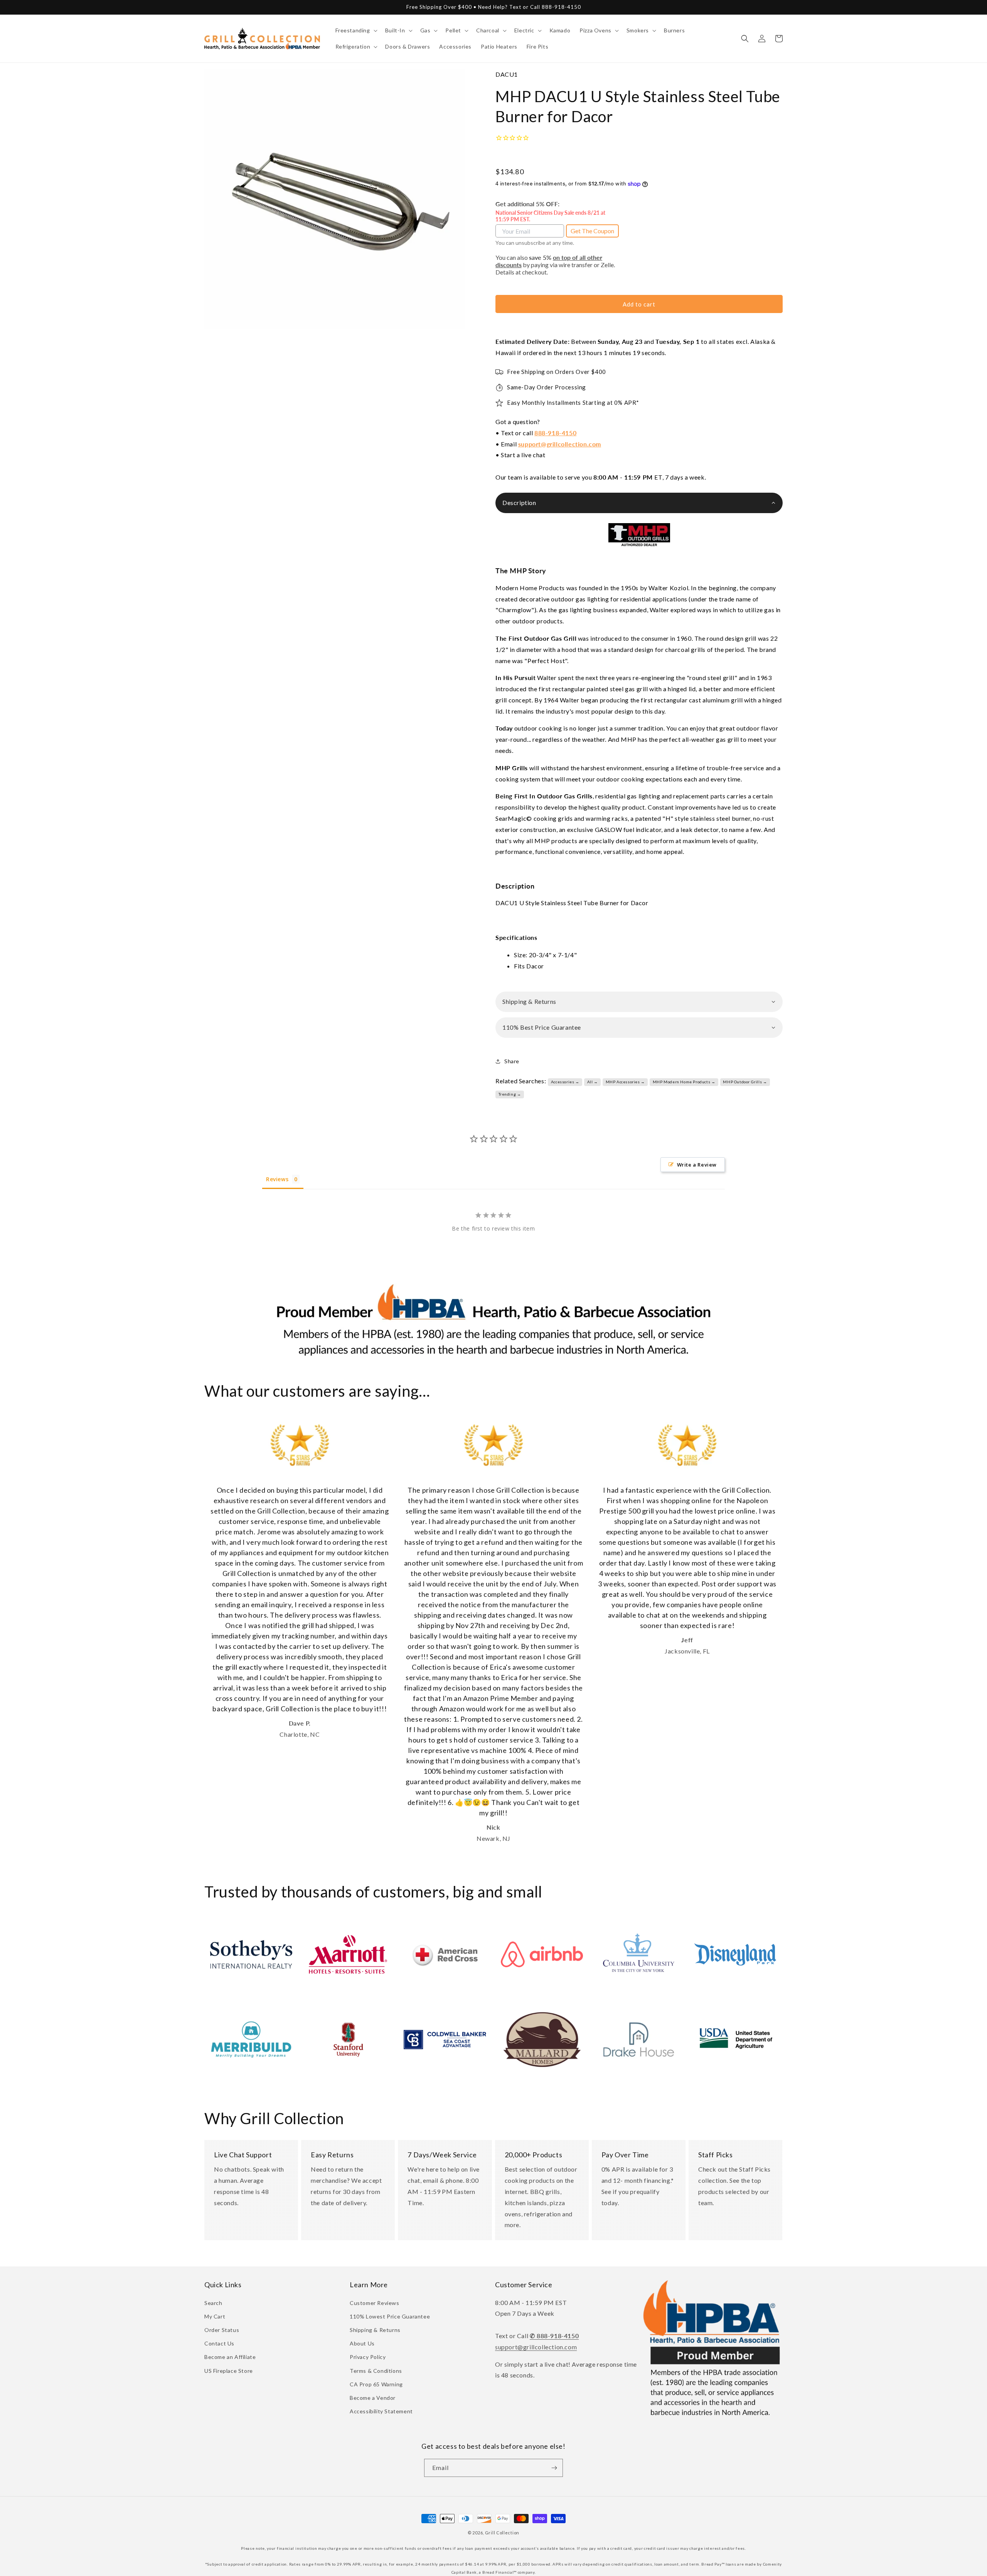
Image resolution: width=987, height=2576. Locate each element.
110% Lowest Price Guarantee (390, 2316)
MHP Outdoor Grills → (745, 1082)
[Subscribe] (554, 2468)
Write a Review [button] (697, 1165)
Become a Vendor (373, 2398)
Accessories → (565, 1082)
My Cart (215, 2316)
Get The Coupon (592, 231)
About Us (362, 2343)
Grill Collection (502, 2533)
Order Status (222, 2330)
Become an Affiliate (230, 2357)
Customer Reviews (375, 2303)
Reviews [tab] (277, 1179)
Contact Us (219, 2343)
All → (593, 1082)
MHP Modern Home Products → (684, 1082)
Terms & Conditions (376, 2371)
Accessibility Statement (381, 2411)
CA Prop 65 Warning (376, 2384)
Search (213, 2303)
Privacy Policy (368, 2357)
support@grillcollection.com (560, 444)
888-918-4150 (555, 433)
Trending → (510, 1094)
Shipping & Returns (375, 2330)
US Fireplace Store (229, 2371)
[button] (356, 30)
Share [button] (512, 1061)
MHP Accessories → (625, 1082)
